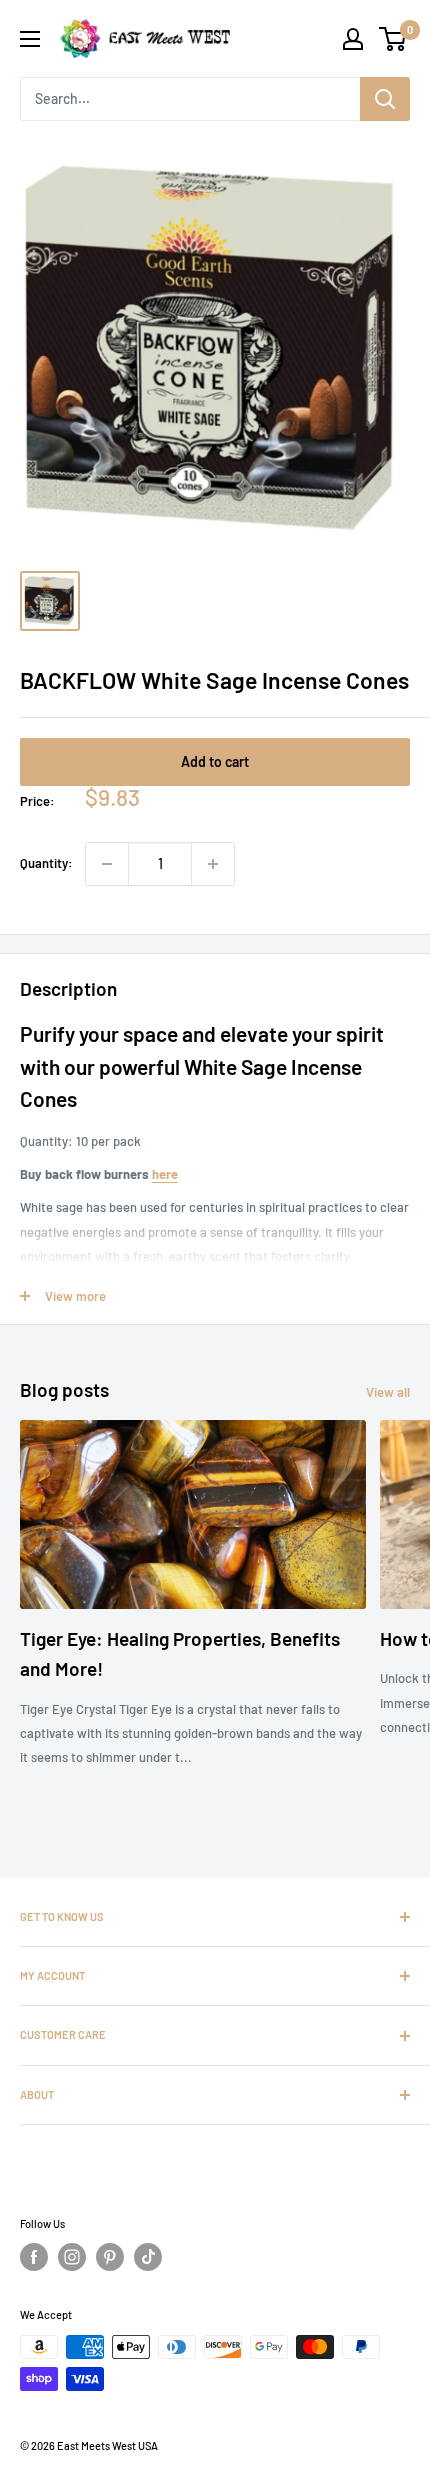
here (165, 1174)
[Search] (385, 99)
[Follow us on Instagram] (72, 2257)
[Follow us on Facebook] (34, 2257)
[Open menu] (30, 39)
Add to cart (215, 761)
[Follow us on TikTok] (148, 2257)
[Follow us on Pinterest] (110, 2257)
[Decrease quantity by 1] (107, 864)
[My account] (353, 39)
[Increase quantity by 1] (213, 864)
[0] (393, 39)
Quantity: (46, 863)
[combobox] (190, 99)
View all (388, 1392)
